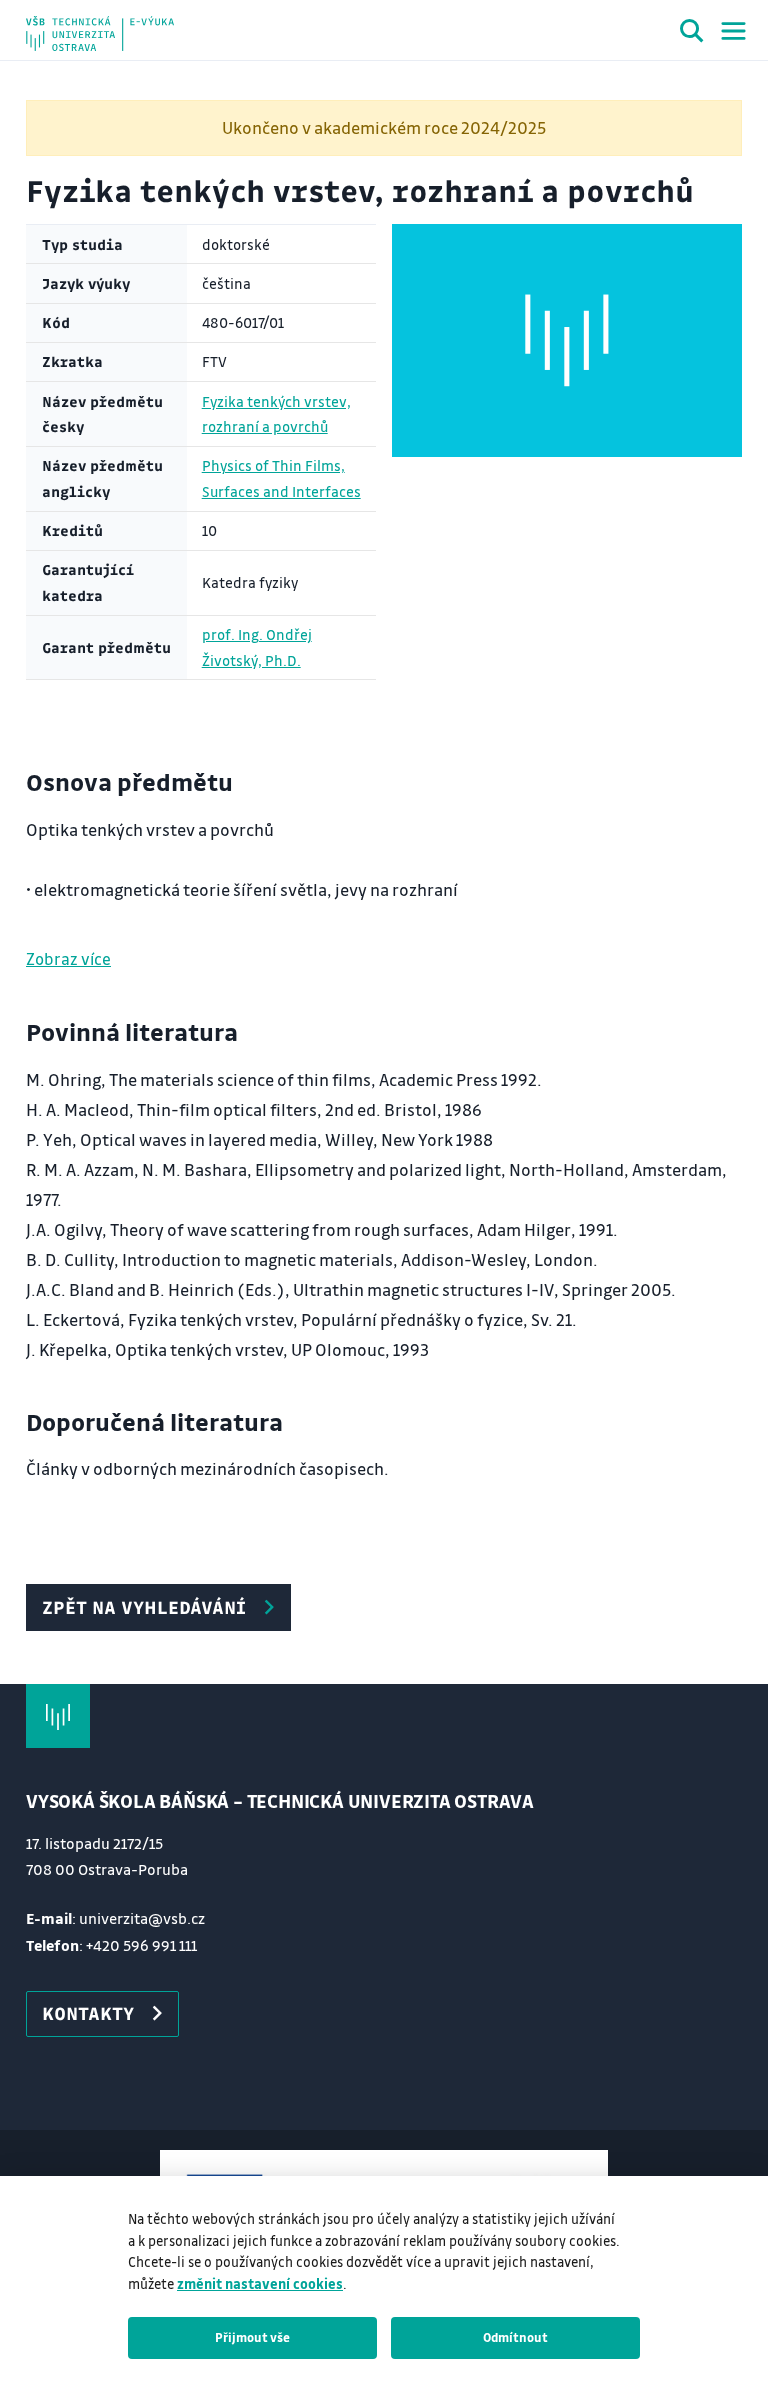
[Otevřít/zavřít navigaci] (733, 31)
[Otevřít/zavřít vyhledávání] (692, 34)
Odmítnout (515, 2337)
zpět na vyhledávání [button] (144, 1607)
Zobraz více (68, 958)
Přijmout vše (252, 2337)
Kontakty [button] (88, 2013)
